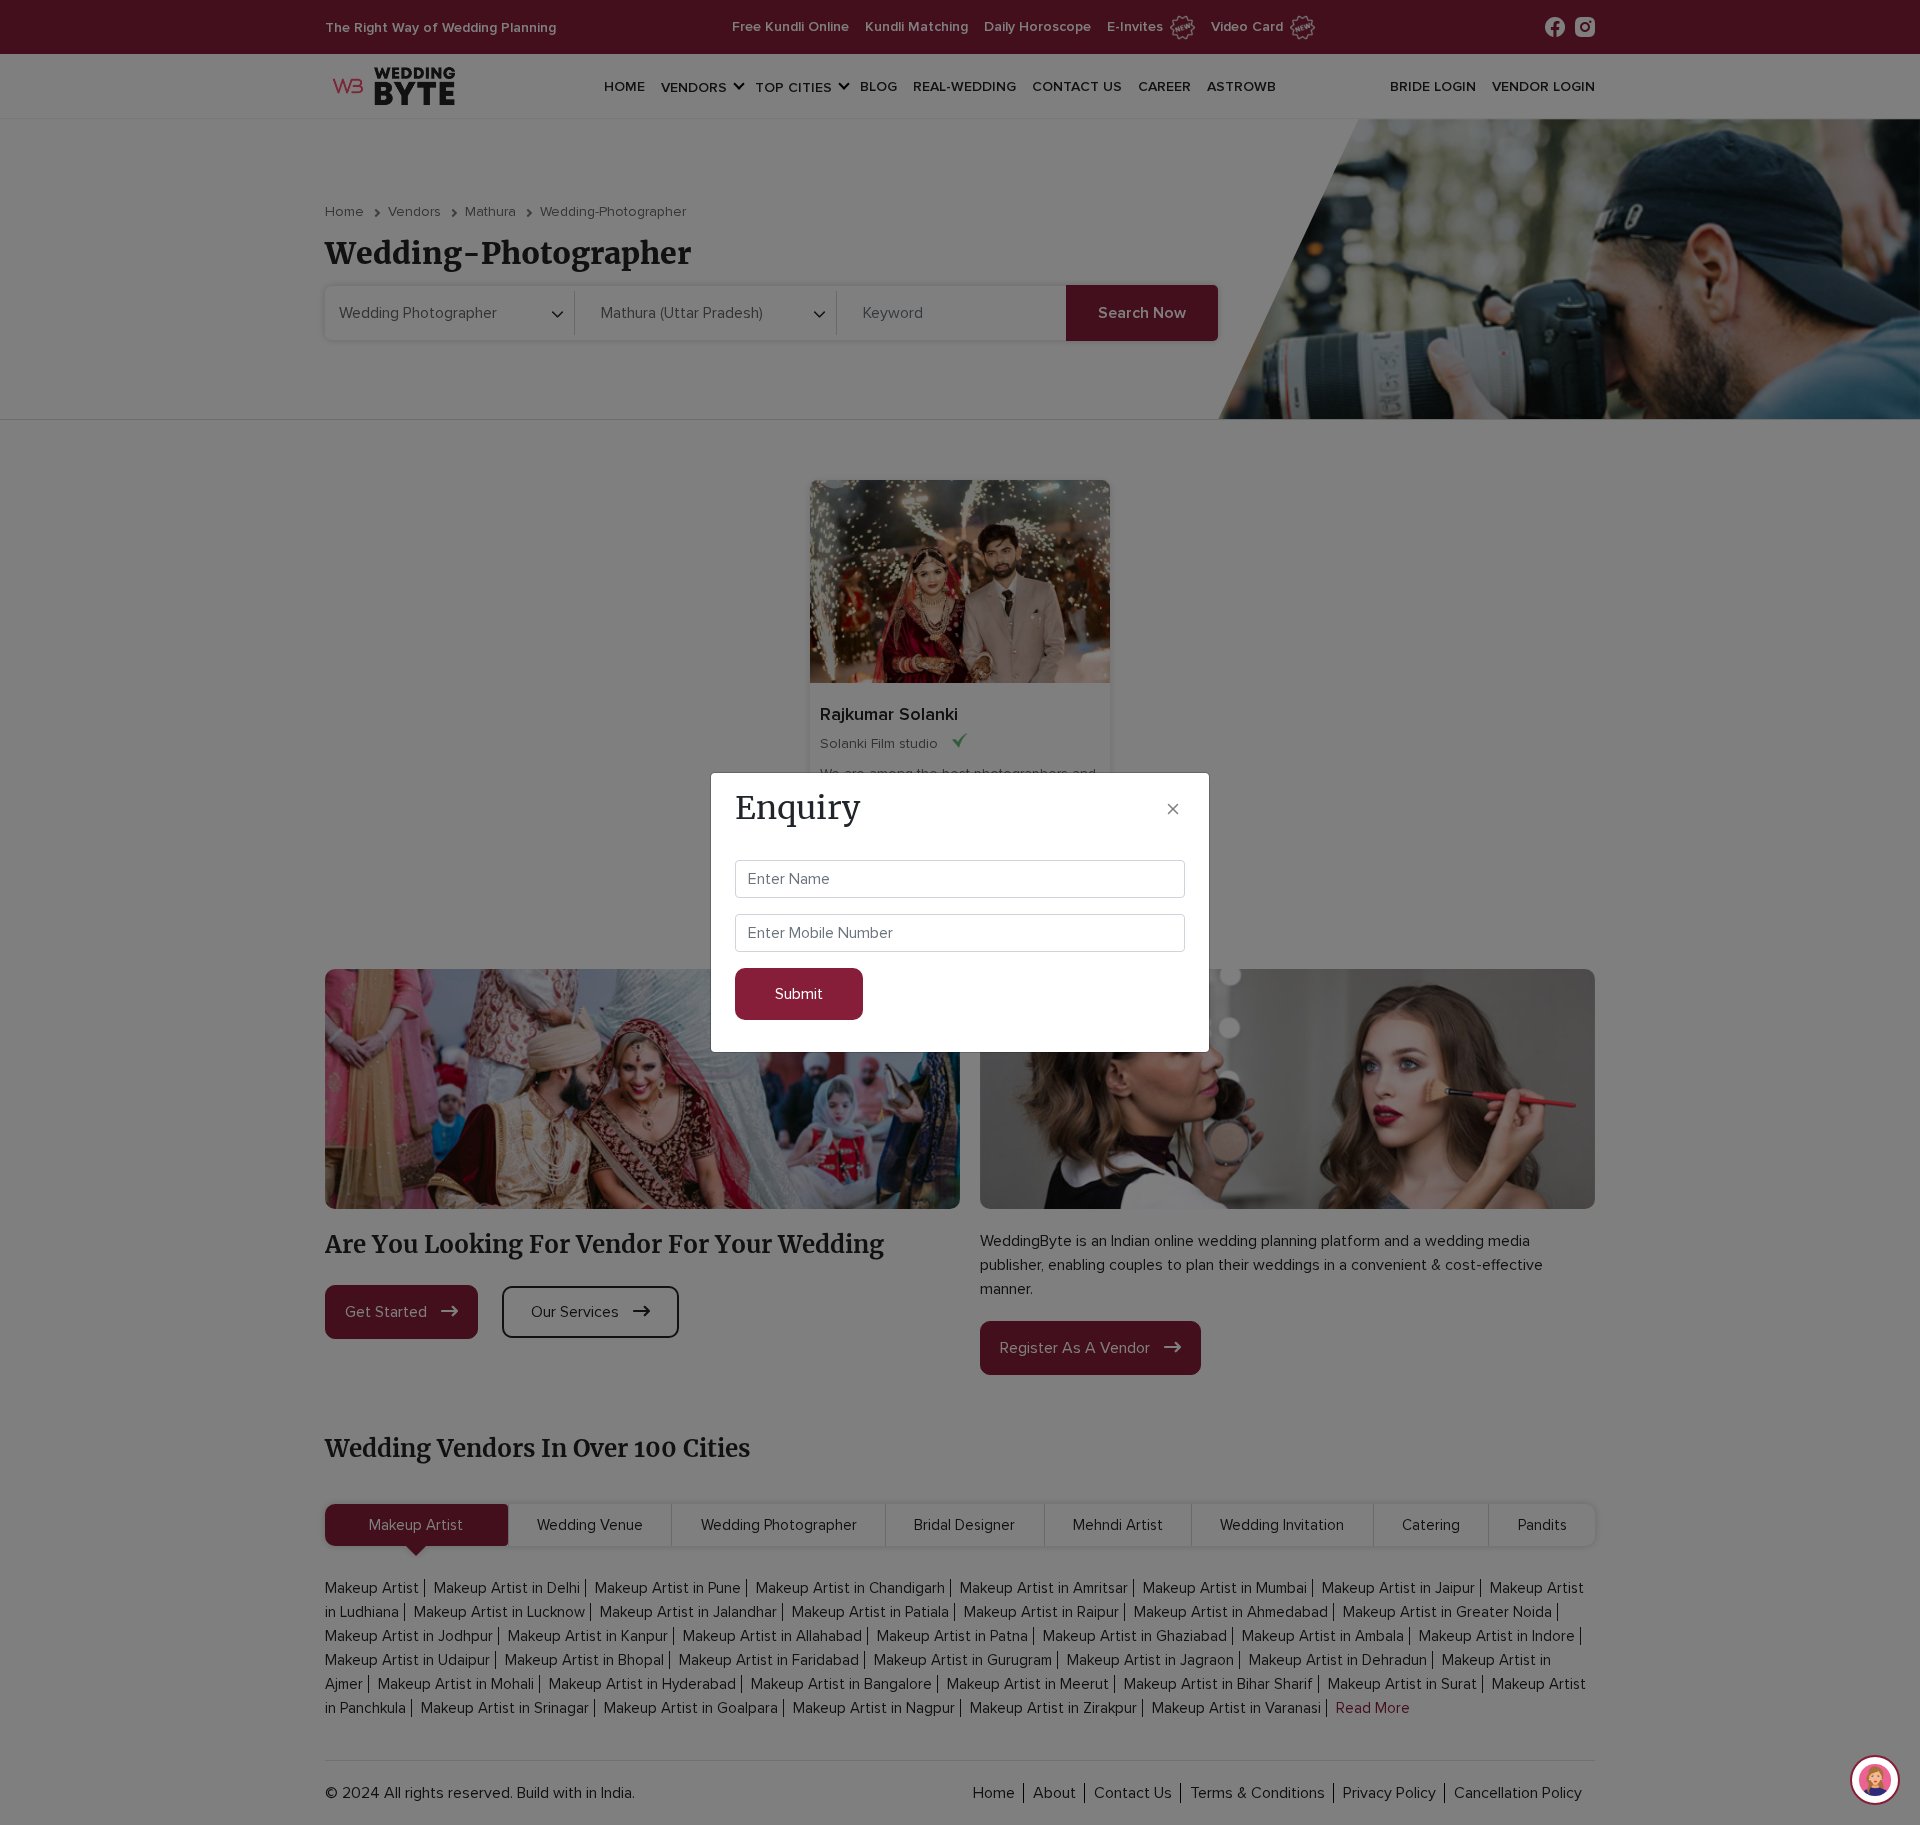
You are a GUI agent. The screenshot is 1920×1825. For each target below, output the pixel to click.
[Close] (1173, 808)
